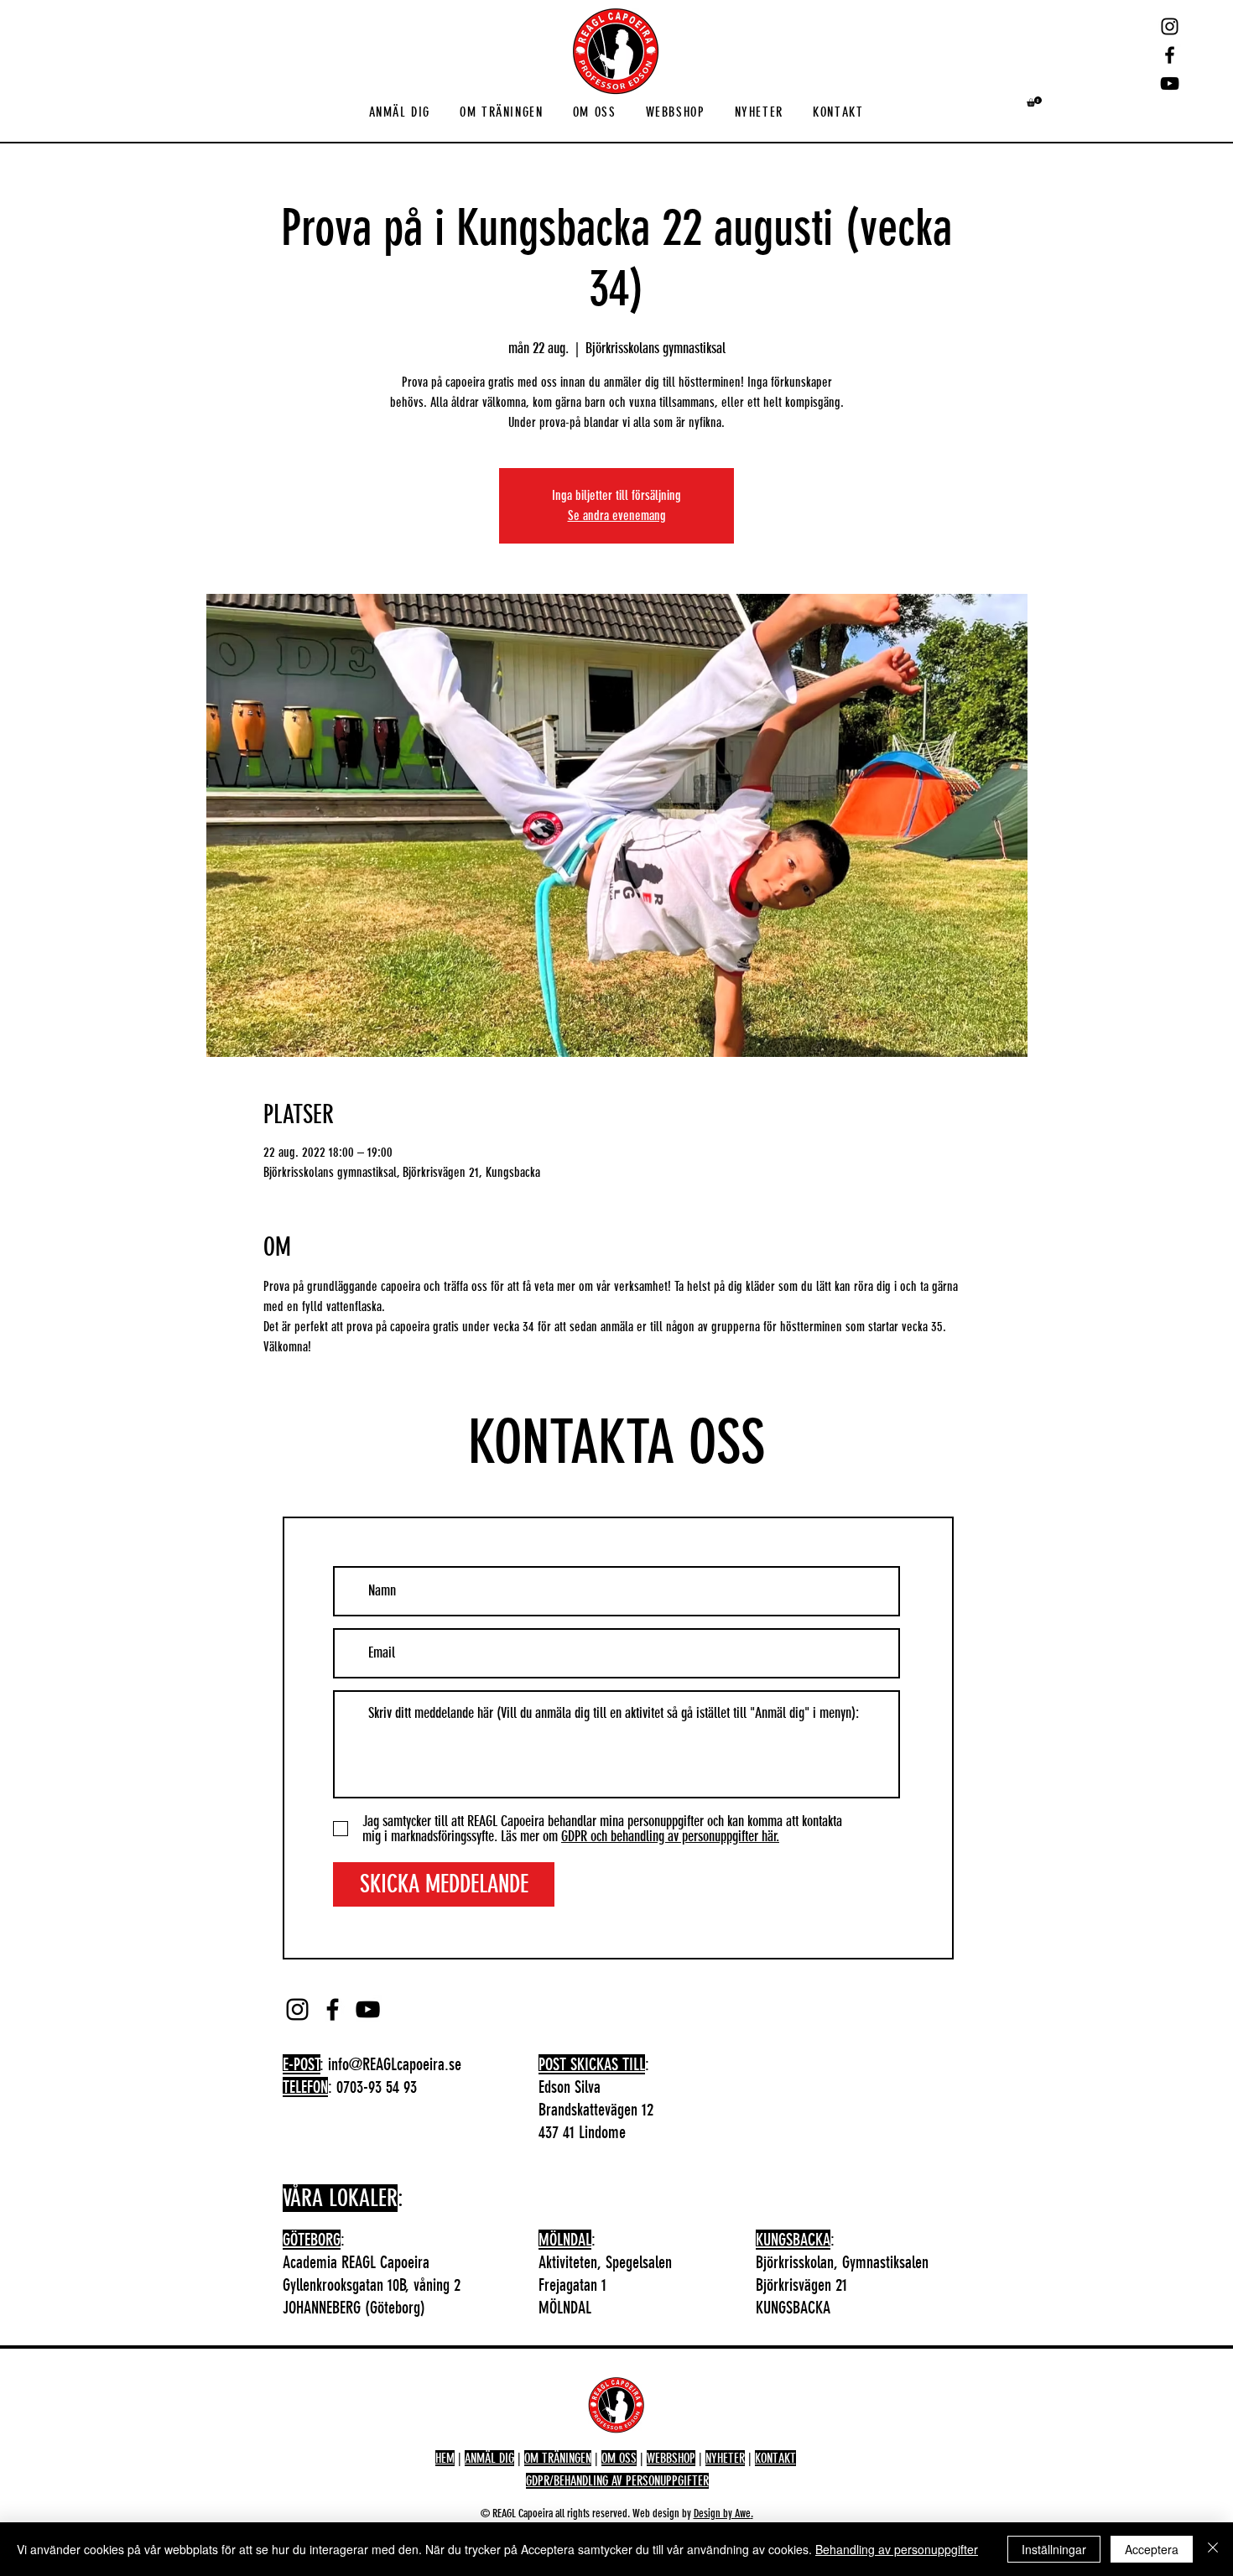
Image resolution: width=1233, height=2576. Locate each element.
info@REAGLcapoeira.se (395, 2064)
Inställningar (1054, 2549)
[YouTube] (1170, 83)
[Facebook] (1170, 55)
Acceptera (1152, 2549)
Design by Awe (722, 2514)
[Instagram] (1170, 26)
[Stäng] (1213, 2549)
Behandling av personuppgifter (897, 2549)
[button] (400, 113)
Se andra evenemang (617, 515)
